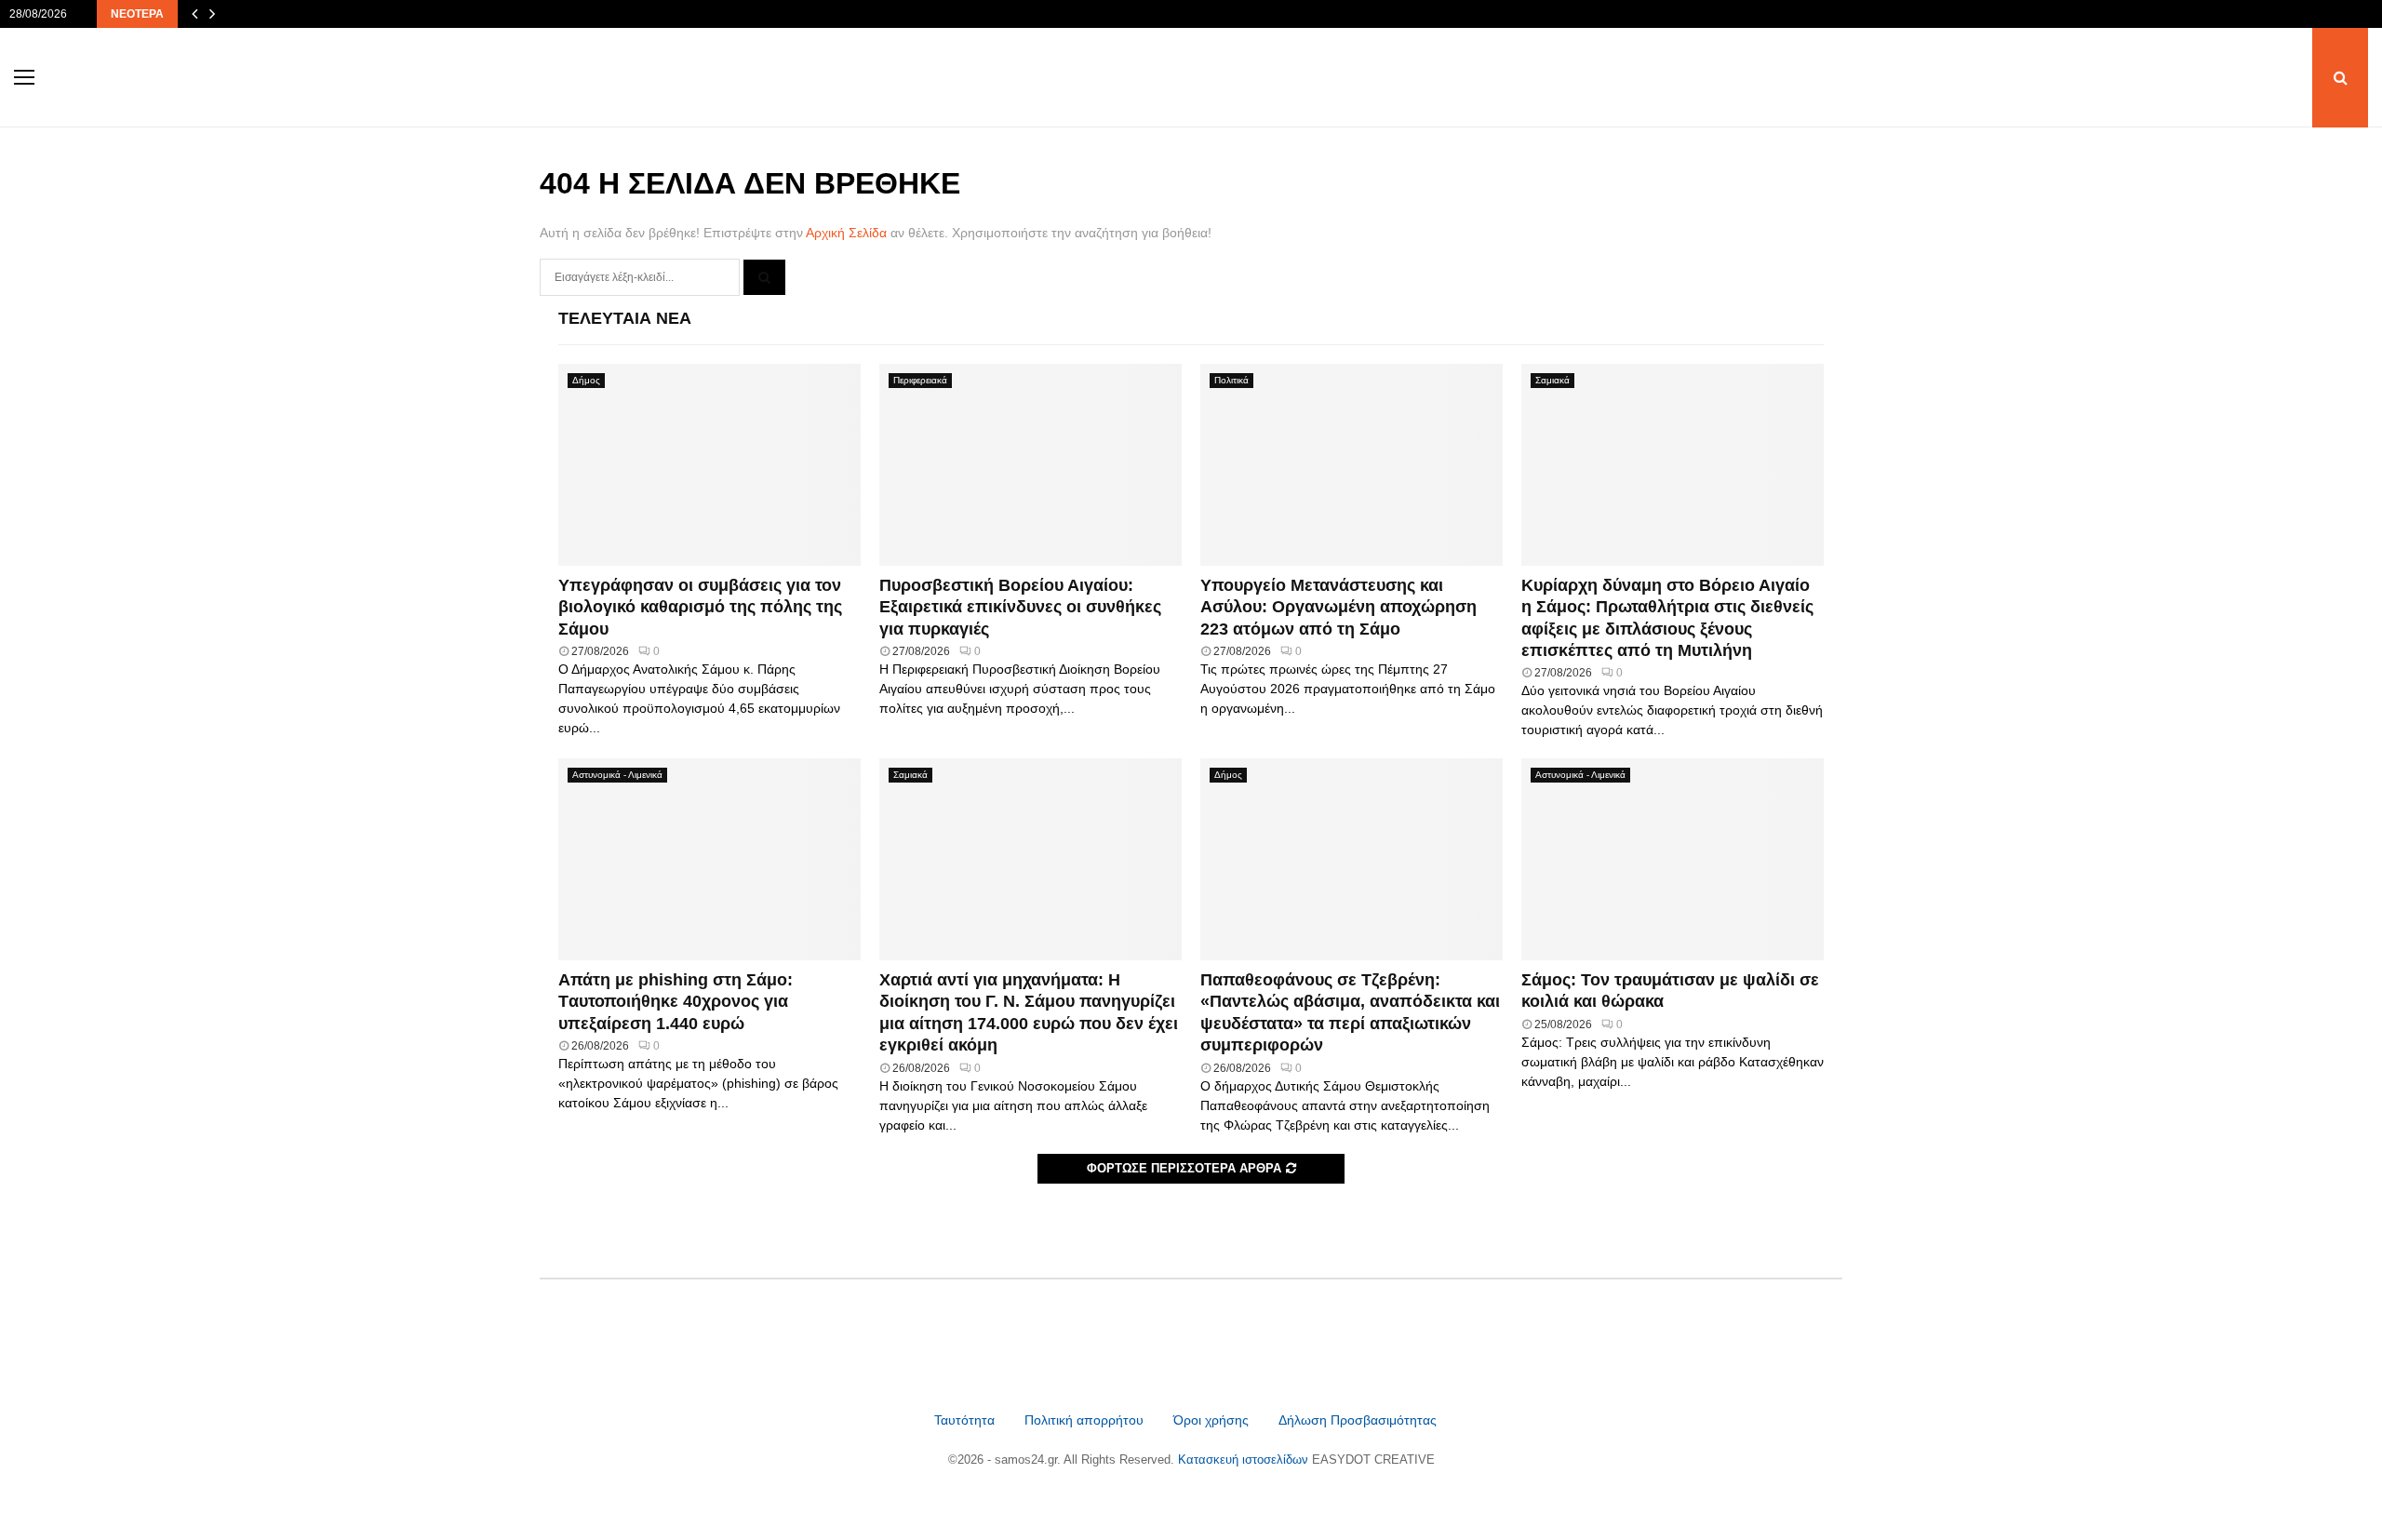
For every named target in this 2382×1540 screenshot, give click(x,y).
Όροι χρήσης (1213, 1420)
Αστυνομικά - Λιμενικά (617, 775)
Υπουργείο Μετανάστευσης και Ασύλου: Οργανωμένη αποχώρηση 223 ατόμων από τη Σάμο (1338, 607)
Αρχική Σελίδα (846, 233)
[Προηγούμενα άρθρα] (194, 14)
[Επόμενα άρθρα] (212, 14)
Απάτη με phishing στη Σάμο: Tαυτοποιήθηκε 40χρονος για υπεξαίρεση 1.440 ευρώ (676, 1002)
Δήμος (586, 380)
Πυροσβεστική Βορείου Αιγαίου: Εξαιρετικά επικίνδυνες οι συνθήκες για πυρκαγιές (1020, 607)
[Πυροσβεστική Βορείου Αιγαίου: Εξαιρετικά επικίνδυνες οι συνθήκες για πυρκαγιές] (1030, 465)
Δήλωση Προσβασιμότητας (1358, 1420)
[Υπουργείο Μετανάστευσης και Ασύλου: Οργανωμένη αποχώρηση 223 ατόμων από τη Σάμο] (1352, 465)
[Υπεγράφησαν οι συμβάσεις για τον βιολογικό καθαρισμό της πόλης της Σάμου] (709, 465)
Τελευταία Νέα (625, 318)
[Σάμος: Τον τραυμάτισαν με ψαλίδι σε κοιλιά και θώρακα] (1673, 859)
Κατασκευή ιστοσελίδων (1245, 1460)
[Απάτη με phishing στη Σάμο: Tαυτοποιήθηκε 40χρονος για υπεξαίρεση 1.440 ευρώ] (709, 859)
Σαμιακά (1552, 380)
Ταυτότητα (966, 1420)
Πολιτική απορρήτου (1084, 1420)
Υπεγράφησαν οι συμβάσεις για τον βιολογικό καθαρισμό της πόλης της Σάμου (700, 607)
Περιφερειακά (920, 380)
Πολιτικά (1231, 380)
